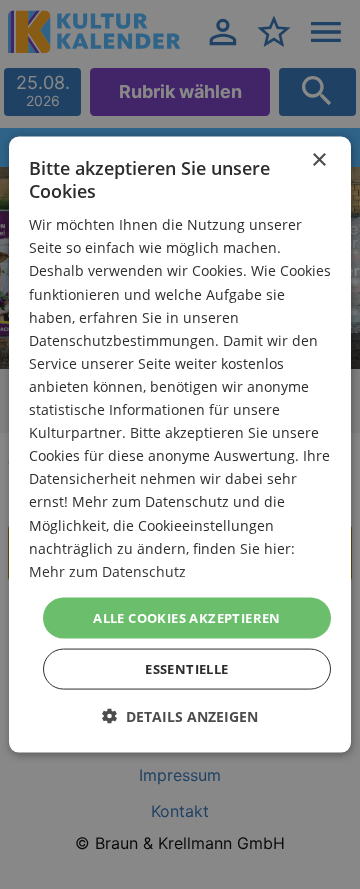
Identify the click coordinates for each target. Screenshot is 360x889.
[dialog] (180, 444)
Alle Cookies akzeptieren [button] (187, 617)
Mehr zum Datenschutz (107, 570)
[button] (180, 716)
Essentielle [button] (186, 669)
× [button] (318, 159)
